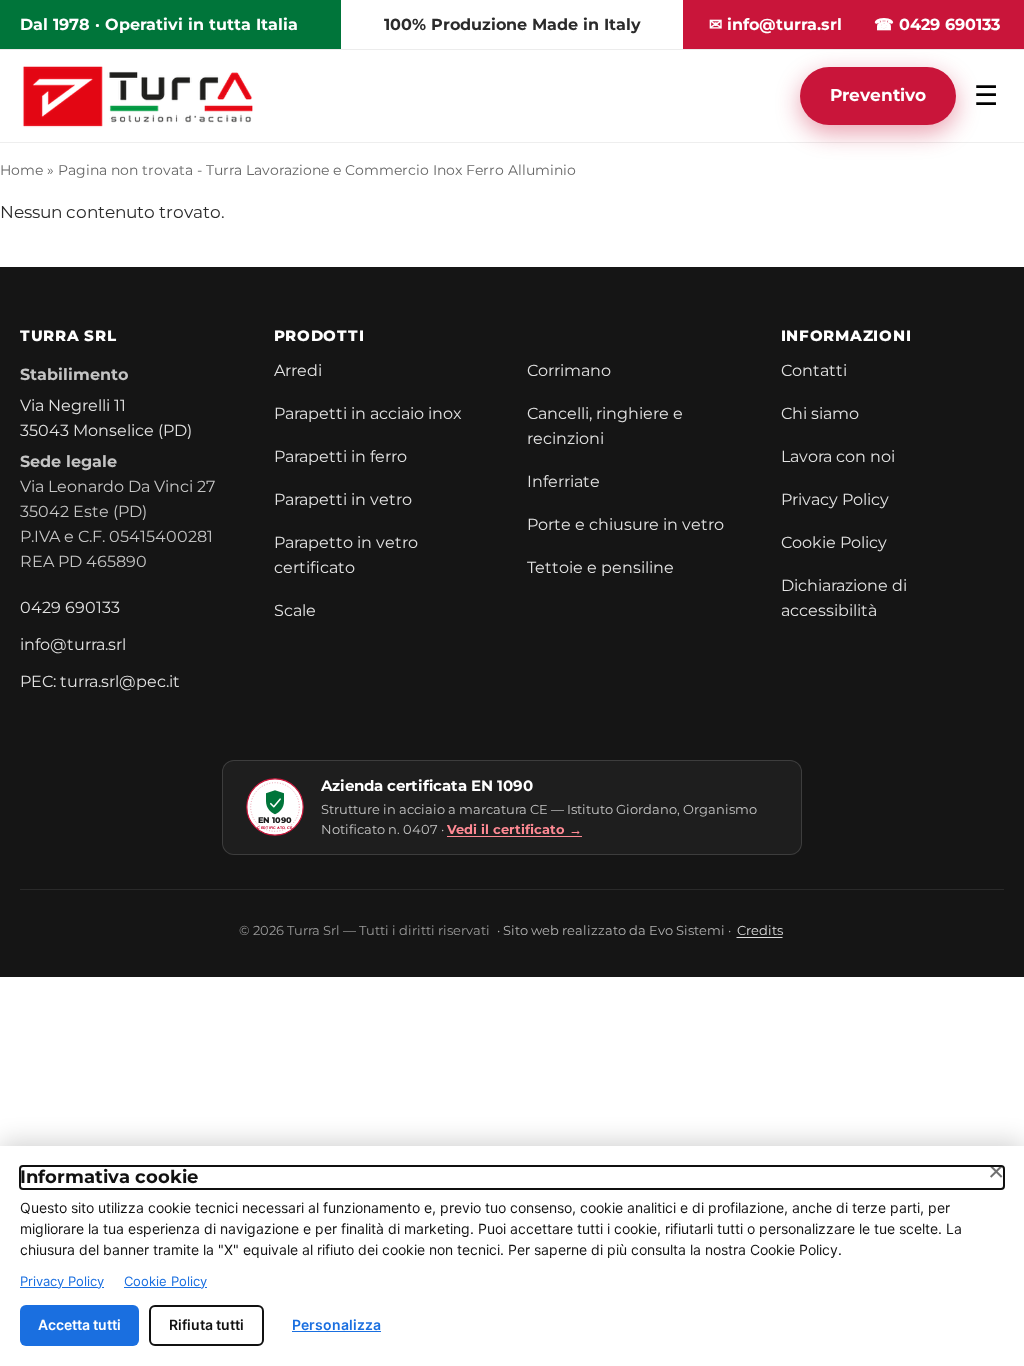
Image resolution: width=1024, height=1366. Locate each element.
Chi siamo (820, 413)
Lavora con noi (838, 456)
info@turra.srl (73, 644)
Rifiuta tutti (206, 1324)
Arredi (298, 370)
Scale (295, 610)
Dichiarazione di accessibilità (844, 598)
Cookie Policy (834, 542)
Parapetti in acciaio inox (368, 413)
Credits (760, 930)
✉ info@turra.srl (775, 24)
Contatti (814, 370)
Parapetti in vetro (343, 499)
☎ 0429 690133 (937, 24)
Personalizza (336, 1324)
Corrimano (569, 370)
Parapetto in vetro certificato (346, 555)
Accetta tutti (79, 1324)
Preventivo (878, 95)
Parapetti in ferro (340, 456)
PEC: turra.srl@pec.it (100, 681)
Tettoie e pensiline (600, 567)
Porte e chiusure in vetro (625, 524)
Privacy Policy (835, 499)
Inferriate (563, 481)
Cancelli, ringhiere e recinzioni (605, 426)
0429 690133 (70, 607)
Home (21, 170)
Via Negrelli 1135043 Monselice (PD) (106, 418)
